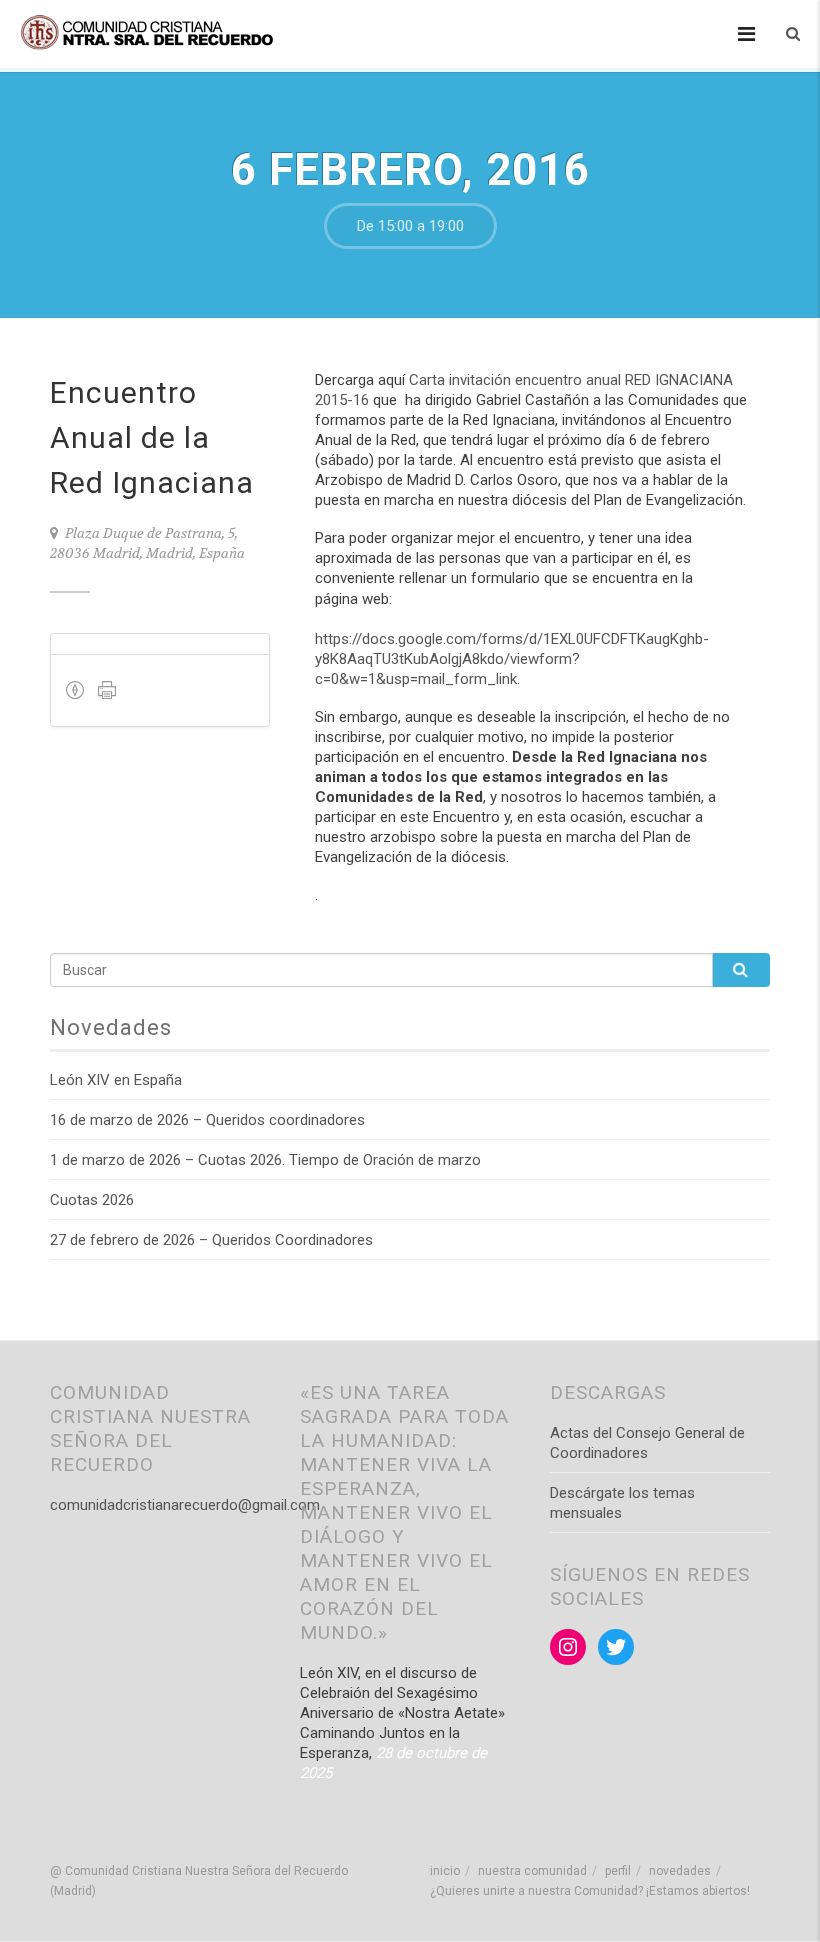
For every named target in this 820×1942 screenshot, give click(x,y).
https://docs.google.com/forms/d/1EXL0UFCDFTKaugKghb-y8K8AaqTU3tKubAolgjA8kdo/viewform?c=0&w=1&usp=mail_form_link (512, 659)
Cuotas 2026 (92, 1200)
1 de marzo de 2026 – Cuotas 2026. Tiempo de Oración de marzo (265, 1160)
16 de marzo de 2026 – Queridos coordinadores (207, 1120)
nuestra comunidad (532, 1871)
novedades (680, 1871)
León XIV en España (116, 1080)
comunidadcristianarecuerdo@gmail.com (185, 1505)
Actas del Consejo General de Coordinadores (647, 1443)
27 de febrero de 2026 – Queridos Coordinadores (211, 1240)
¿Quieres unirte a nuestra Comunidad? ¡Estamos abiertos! (590, 1891)
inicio (445, 1871)
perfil (618, 1871)
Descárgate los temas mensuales (622, 1503)
